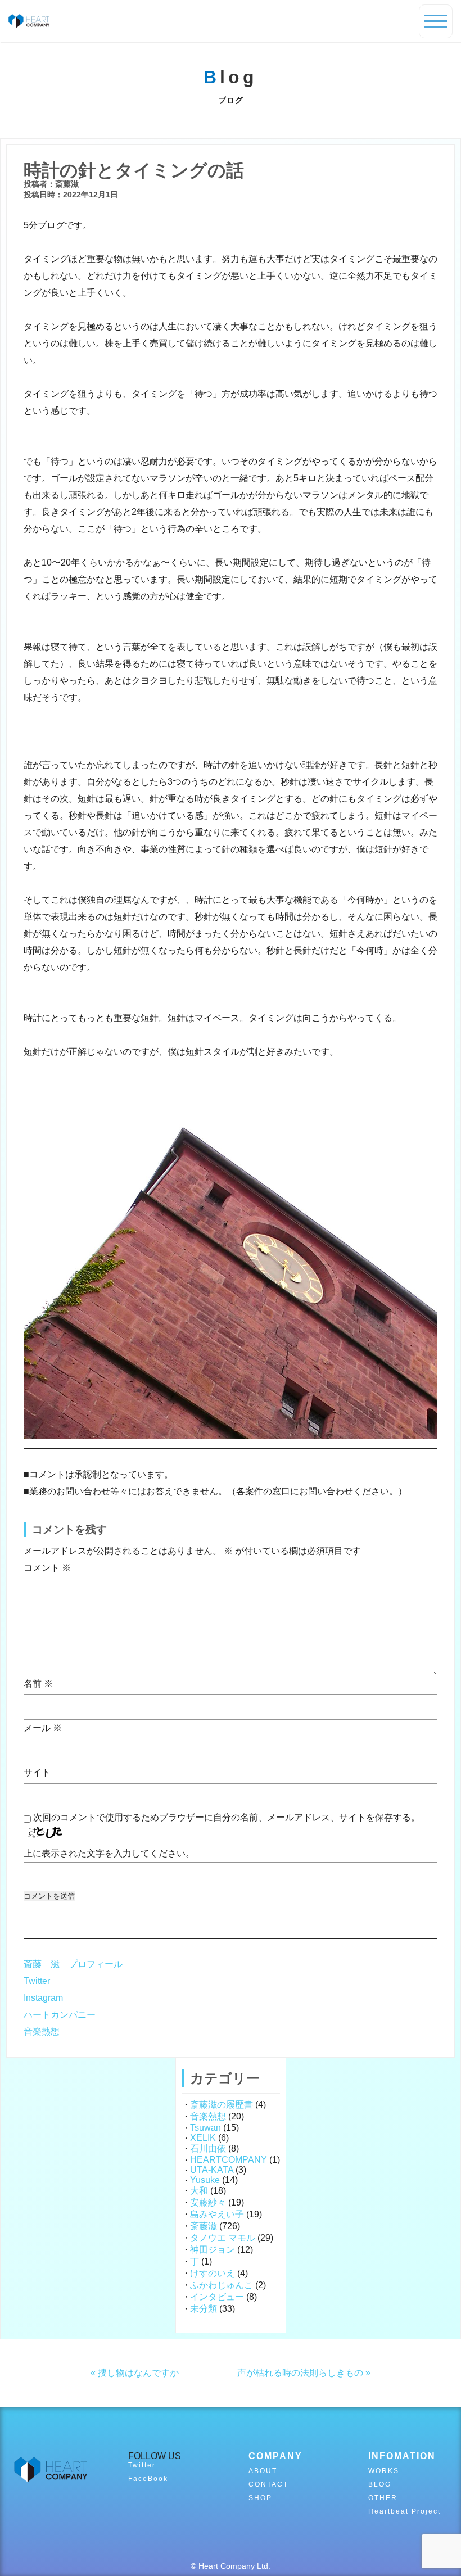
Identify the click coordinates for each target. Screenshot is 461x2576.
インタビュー (217, 2297)
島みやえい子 (217, 2214)
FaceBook (148, 2479)
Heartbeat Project (404, 2511)
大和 (199, 2191)
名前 (38, 1684)
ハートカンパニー (60, 2015)
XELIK (203, 2138)
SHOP (260, 2498)
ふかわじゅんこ (222, 2285)
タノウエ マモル (223, 2238)
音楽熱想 (42, 2032)
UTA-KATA (212, 2170)
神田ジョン (213, 2250)
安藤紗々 (208, 2202)
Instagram (43, 1998)
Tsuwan (205, 2128)
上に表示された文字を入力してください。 (109, 1853)
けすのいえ (213, 2273)
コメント (47, 1568)
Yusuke (205, 2180)
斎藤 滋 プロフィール (73, 1964)
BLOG (380, 2484)
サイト (37, 1772)
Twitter (37, 1981)
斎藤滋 (204, 2226)
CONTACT (268, 2484)
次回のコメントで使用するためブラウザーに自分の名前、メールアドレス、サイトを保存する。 (227, 1817)
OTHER (383, 2498)
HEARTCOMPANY (229, 2160)
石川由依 (208, 2148)
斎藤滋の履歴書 (222, 2105)
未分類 (204, 2309)
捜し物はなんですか (138, 2373)
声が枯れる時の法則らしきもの (300, 2373)
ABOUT (263, 2471)
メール (43, 1728)
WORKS (384, 2471)
